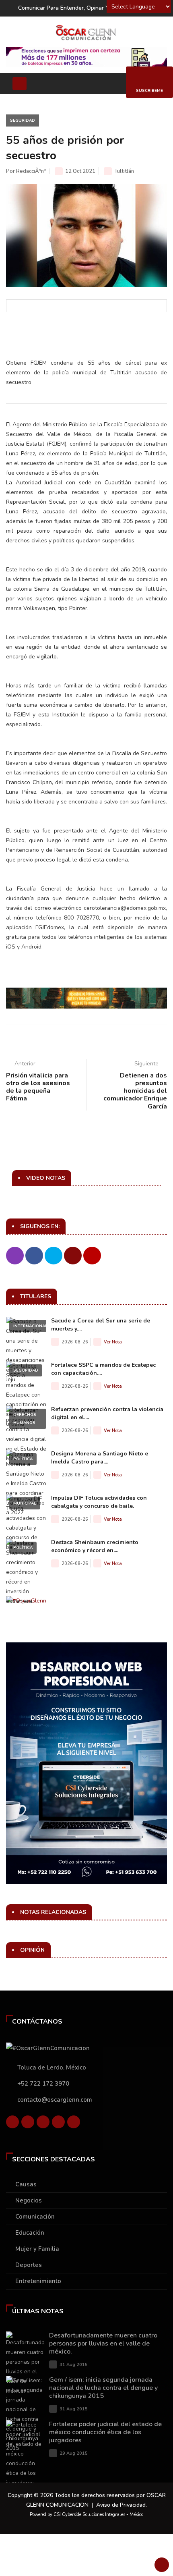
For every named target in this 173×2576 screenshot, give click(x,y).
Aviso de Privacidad (121, 2505)
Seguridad (23, 120)
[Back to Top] (162, 2565)
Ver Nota (113, 1342)
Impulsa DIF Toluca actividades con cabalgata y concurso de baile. (99, 1502)
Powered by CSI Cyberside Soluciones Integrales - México (86, 2515)
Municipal (25, 1503)
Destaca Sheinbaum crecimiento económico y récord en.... (95, 1546)
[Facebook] (12, 2124)
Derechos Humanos (25, 1419)
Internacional (30, 1326)
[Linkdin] (43, 2124)
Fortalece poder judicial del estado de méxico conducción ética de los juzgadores (105, 2432)
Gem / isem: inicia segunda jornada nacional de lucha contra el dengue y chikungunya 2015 (103, 2388)
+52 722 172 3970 (43, 2084)
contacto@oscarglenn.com (55, 2100)
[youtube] (58, 2124)
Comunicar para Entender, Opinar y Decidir (73, 8)
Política (23, 1459)
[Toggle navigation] (20, 84)
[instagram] (74, 2124)
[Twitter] (28, 2124)
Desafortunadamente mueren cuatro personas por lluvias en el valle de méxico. (103, 2344)
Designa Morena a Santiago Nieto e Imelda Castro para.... (100, 1458)
